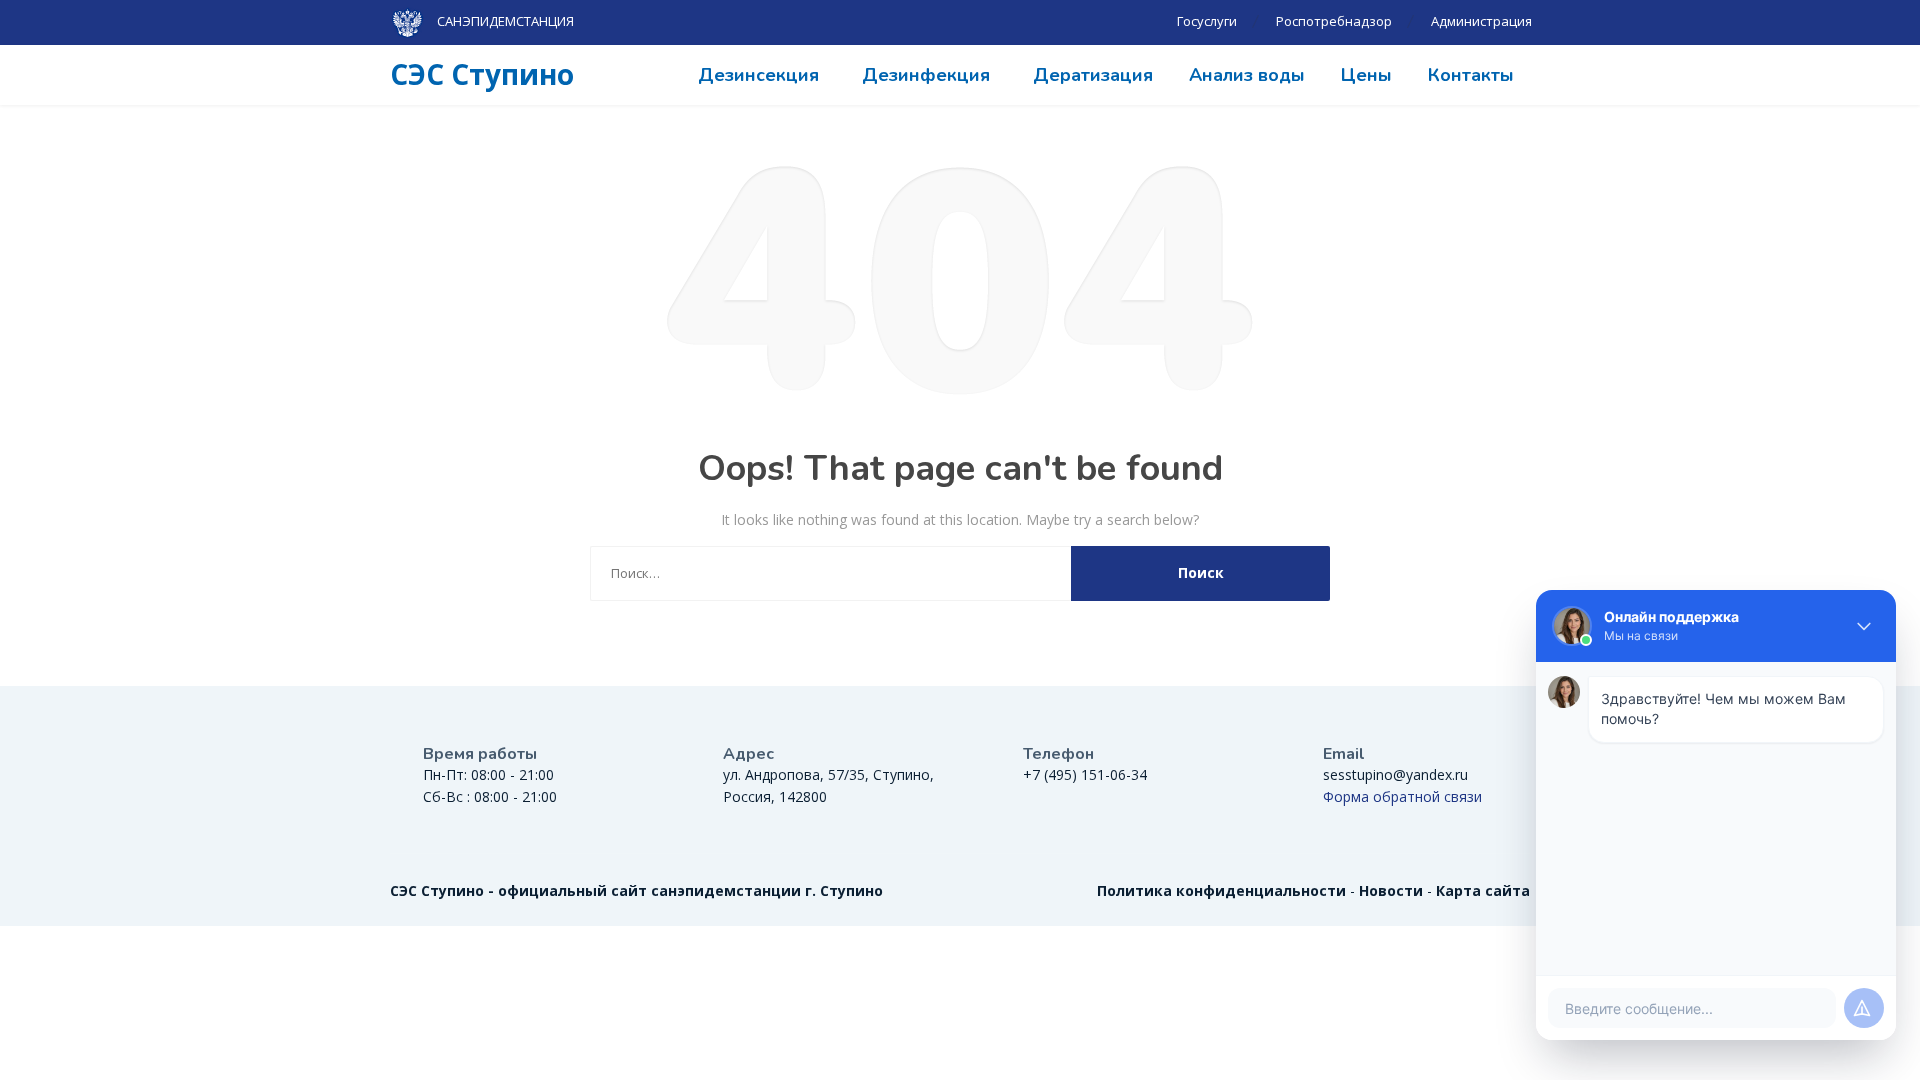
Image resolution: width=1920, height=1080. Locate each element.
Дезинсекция (758, 75)
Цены (1366, 75)
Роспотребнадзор (1334, 21)
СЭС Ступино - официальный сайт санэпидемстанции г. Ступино (636, 890)
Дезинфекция (926, 75)
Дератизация (1093, 75)
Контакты (1471, 75)
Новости (1391, 890)
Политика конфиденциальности (1221, 890)
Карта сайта (1483, 890)
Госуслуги (1207, 21)
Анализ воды (1247, 75)
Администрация (1481, 21)
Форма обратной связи (1402, 796)
